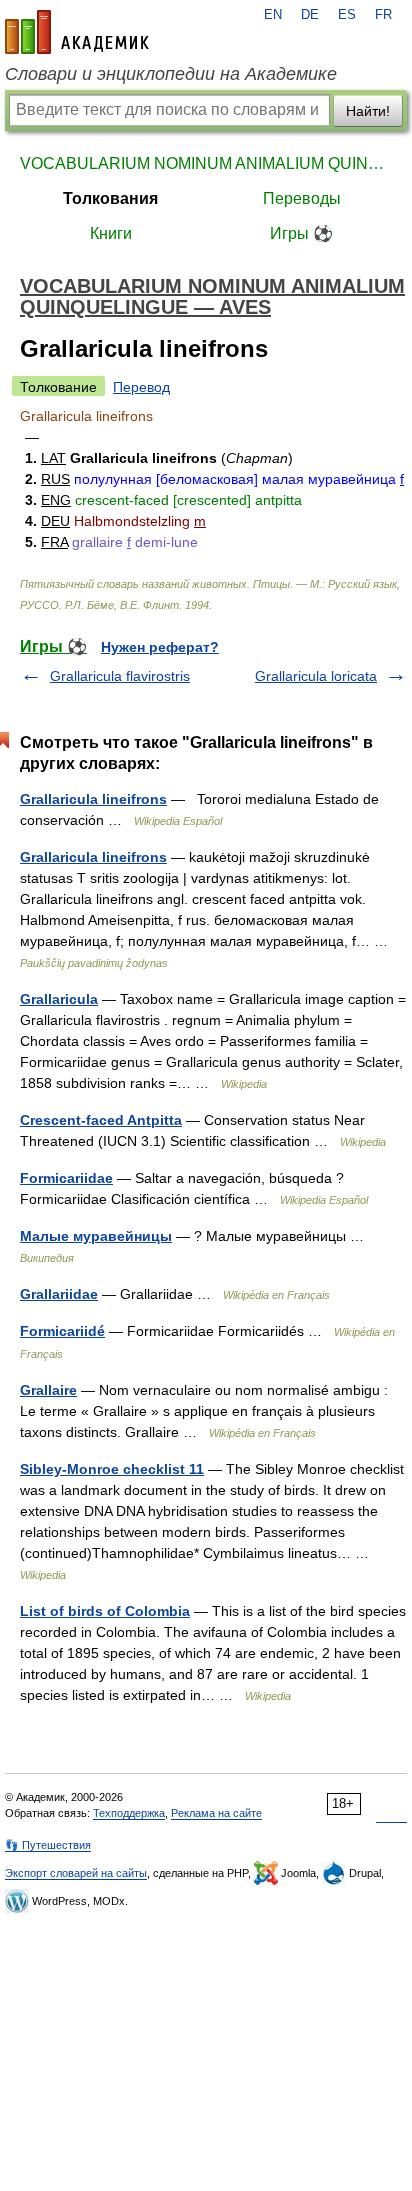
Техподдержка (129, 1813)
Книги (111, 233)
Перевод (141, 387)
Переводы (302, 198)
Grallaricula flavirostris (120, 676)
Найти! (368, 111)
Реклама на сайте (216, 1813)
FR (383, 15)
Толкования (110, 198)
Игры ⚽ (301, 233)
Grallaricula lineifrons (93, 799)
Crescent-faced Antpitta (101, 1120)
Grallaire (48, 1390)
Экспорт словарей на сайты (76, 1873)
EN (273, 15)
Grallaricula (59, 999)
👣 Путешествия (48, 1845)
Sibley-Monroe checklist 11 (112, 1469)
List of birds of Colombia (105, 1611)
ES (347, 15)
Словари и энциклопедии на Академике (171, 74)
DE (310, 15)
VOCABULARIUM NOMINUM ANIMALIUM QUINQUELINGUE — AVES (206, 163)
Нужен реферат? (160, 647)
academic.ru (77, 32)
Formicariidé (62, 1331)
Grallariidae (59, 1294)
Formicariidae (66, 1178)
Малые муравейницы (96, 1236)
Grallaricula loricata (316, 676)
